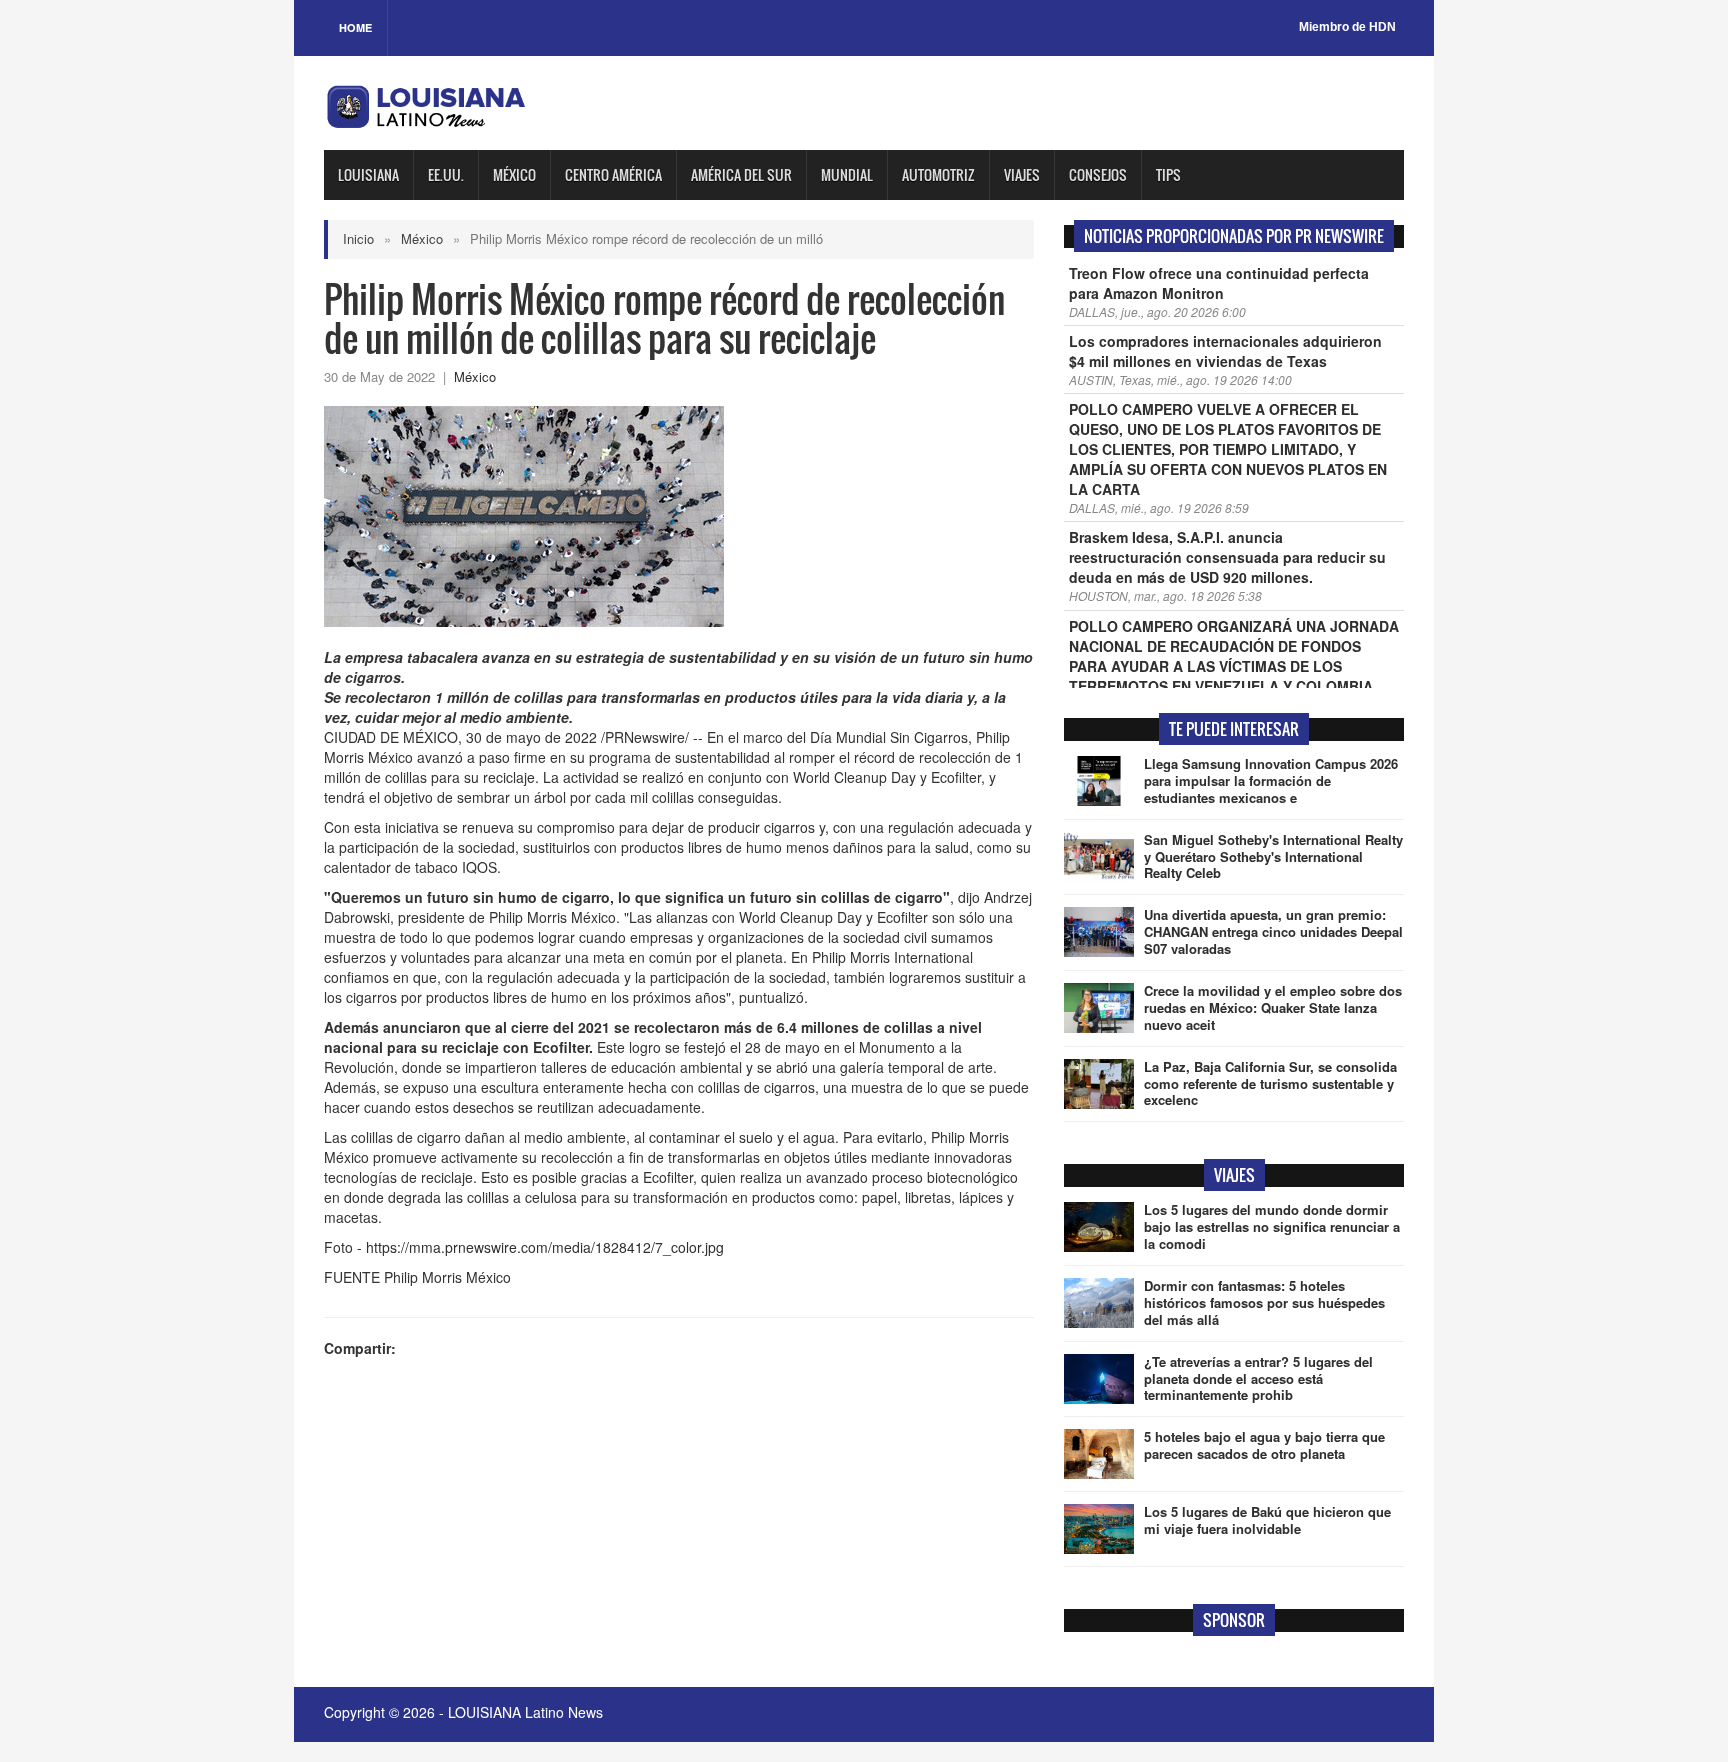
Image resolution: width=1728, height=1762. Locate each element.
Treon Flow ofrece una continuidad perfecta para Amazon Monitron (1219, 283)
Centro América (613, 174)
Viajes (1022, 174)
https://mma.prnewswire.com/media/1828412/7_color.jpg (545, 1247)
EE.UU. (446, 174)
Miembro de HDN (1347, 27)
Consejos (1098, 174)
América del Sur (741, 174)
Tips (1168, 174)
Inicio (358, 238)
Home (355, 27)
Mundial (847, 174)
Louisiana (368, 174)
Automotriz (938, 174)
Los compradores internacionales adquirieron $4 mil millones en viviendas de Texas (1225, 351)
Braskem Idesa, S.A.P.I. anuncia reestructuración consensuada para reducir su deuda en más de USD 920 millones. (1227, 557)
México (514, 174)
